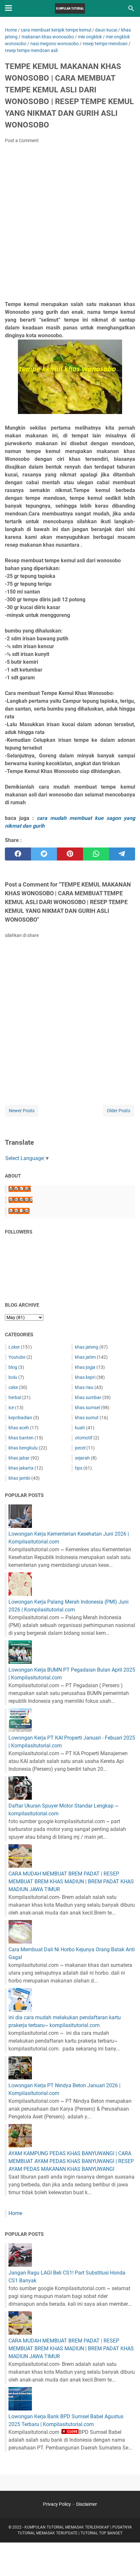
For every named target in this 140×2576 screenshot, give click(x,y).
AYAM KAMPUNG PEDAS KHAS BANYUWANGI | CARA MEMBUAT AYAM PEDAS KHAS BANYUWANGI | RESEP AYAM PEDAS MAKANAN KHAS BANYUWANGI (71, 2161)
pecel (80, 1448)
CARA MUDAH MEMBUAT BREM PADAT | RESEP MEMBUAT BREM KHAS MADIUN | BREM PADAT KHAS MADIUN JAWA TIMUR (71, 1882)
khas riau (84, 1387)
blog (13, 1367)
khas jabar (19, 1458)
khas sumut (87, 1418)
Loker (14, 1347)
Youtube (17, 1357)
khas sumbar (88, 1397)
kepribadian (20, 1418)
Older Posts (119, 1111)
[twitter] (44, 854)
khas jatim (85, 1357)
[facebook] (18, 854)
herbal (15, 1397)
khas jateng (87, 1347)
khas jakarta (21, 1468)
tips (79, 1468)
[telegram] (122, 854)
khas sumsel (87, 1408)
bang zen (19, 1211)
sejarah (82, 1458)
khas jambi (19, 1478)
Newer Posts (22, 1111)
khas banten (21, 1438)
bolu (13, 1377)
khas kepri (85, 1377)
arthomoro (21, 1200)
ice (11, 1408)
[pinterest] (70, 854)
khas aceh (19, 1428)
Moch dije (20, 1189)
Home (15, 2213)
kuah (80, 1428)
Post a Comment (22, 140)
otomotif (84, 1438)
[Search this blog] (131, 8)
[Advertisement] (70, 224)
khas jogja (85, 1367)
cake (13, 1387)
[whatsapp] (96, 854)
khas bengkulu (23, 1448)
